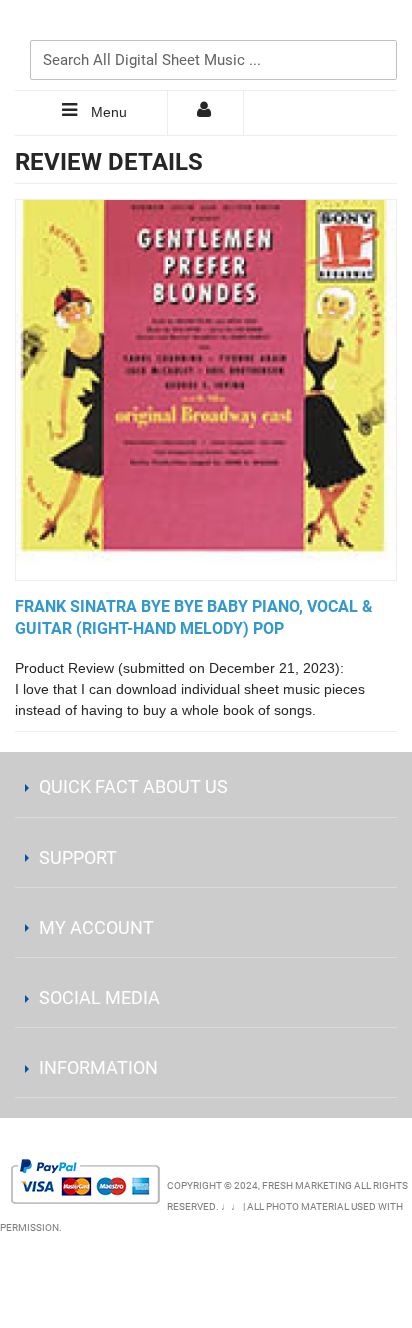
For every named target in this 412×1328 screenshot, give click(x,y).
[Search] (377, 27)
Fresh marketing (307, 1185)
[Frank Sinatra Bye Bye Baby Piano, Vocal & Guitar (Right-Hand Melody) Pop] (206, 390)
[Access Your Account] (206, 113)
